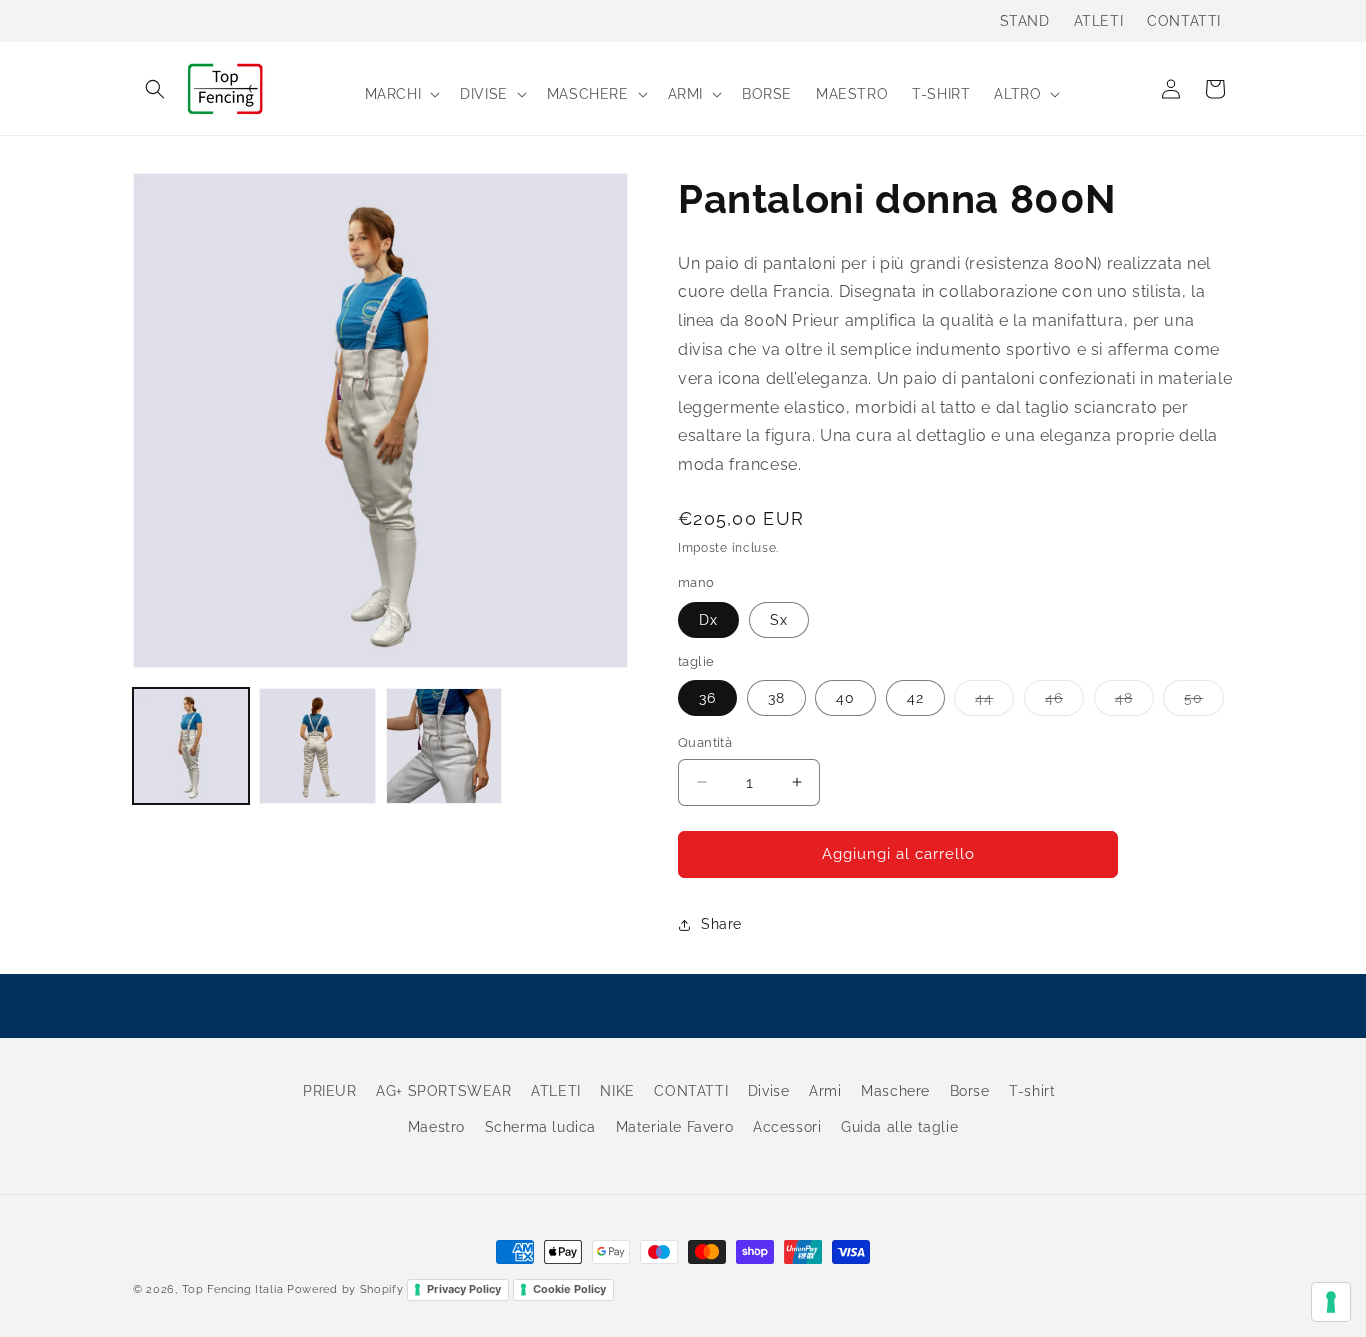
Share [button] (721, 924)
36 (707, 698)
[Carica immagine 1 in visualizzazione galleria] (191, 746)
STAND (1025, 21)
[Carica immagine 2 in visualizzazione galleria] (317, 746)
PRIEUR (330, 1091)
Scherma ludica (540, 1126)
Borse (970, 1091)
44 (994, 702)
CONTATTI (1184, 21)
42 (915, 698)
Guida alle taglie (899, 1126)
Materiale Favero (675, 1126)
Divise (769, 1091)
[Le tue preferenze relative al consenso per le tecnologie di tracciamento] (1331, 1302)
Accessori (787, 1126)
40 (845, 698)
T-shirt (1032, 1091)
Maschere (895, 1091)
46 (1064, 702)
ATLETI (1099, 21)
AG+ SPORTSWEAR (443, 1091)
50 (1204, 702)
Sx (779, 620)
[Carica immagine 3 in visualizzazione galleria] (444, 746)
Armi (825, 1091)
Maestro (436, 1126)
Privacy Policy (464, 1289)
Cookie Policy (569, 1289)
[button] (155, 89)
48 (1134, 702)
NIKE (617, 1091)
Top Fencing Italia (233, 1289)
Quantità (705, 742)
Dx (708, 620)
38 (776, 698)
